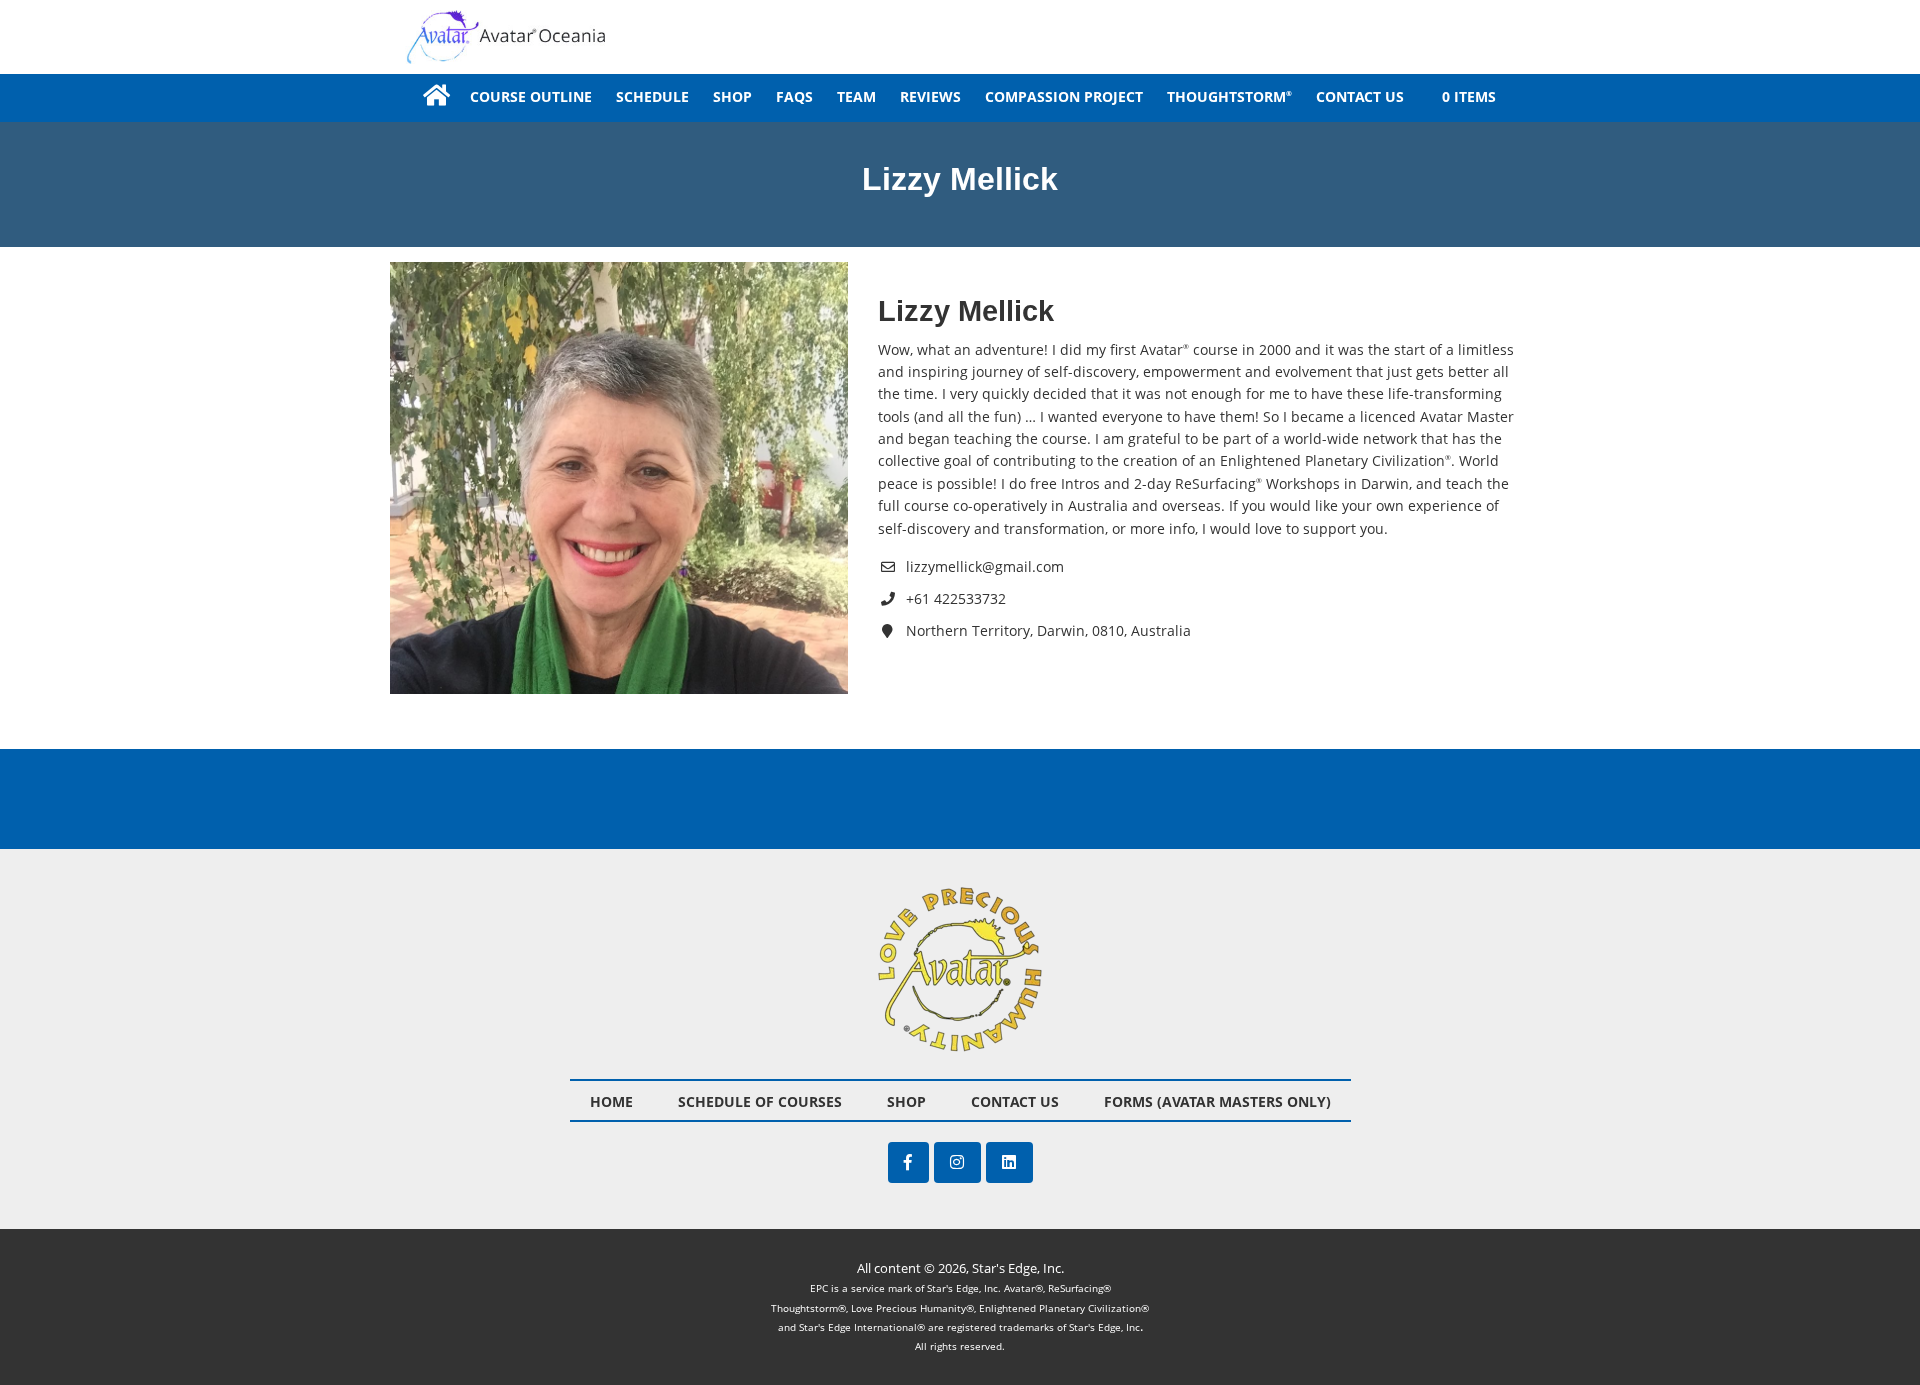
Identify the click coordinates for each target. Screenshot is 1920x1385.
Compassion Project (1064, 96)
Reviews (930, 96)
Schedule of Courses (760, 1101)
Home (435, 96)
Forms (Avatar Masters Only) (1217, 1101)
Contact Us (1360, 96)
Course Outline (531, 96)
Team (856, 96)
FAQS (794, 96)
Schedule (652, 96)
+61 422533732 (956, 598)
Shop (732, 96)
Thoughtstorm (1229, 96)
